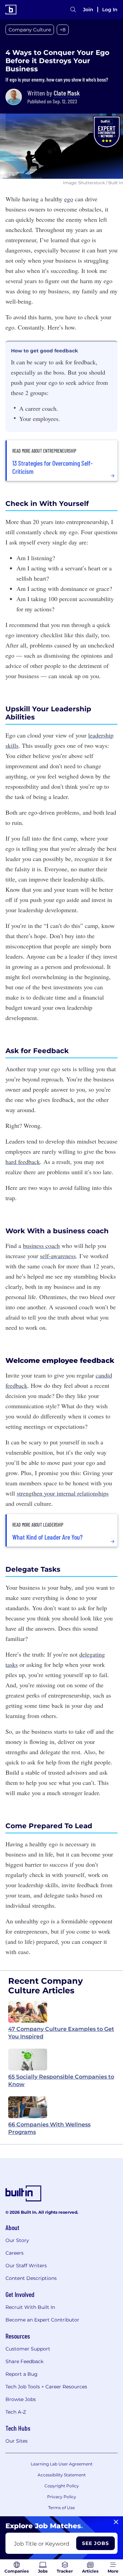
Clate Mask (67, 93)
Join (88, 10)
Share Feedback (24, 2361)
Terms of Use (61, 2508)
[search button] (73, 10)
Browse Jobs (21, 2399)
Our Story (17, 2240)
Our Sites (17, 2441)
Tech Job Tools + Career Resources (46, 2387)
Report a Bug (22, 2374)
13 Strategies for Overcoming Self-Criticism (52, 467)
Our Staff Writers (26, 2266)
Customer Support (28, 2349)
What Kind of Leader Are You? (47, 1537)
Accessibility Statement (62, 2475)
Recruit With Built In (30, 2307)
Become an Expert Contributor (42, 2320)
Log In (110, 10)
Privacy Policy (62, 2497)
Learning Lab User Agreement (62, 2464)
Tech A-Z (16, 2412)
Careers (15, 2253)
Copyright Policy (62, 2486)
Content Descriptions (31, 2278)
